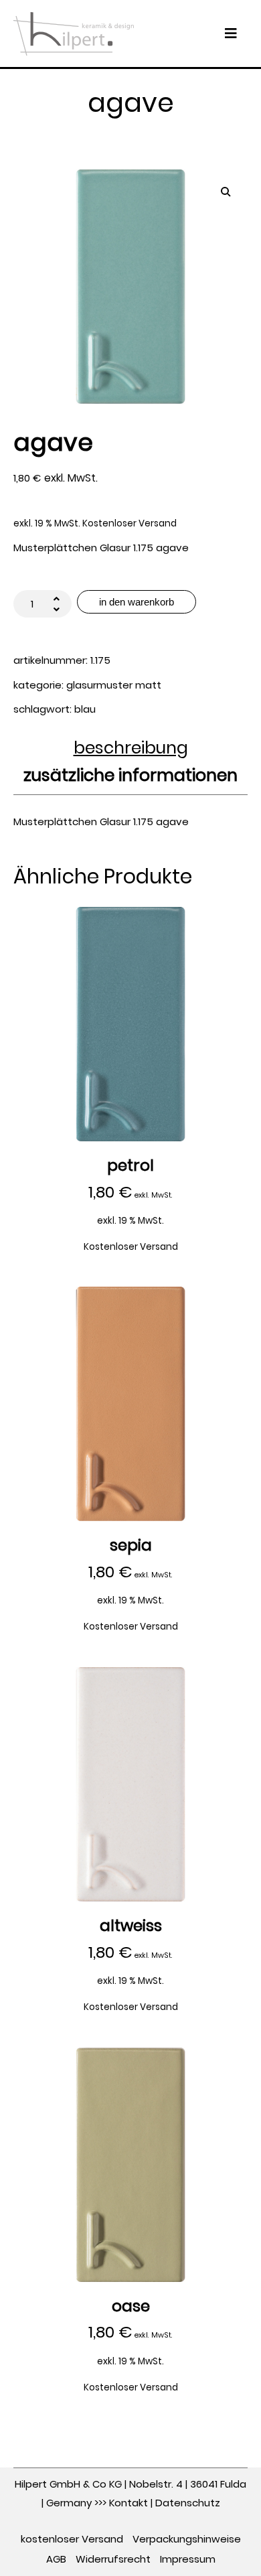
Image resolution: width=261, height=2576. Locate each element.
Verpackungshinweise (187, 2539)
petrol (130, 1166)
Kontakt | (132, 2503)
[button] (226, 192)
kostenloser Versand (72, 2539)
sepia (131, 1546)
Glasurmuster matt (114, 685)
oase (131, 2306)
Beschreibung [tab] (131, 749)
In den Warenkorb (137, 602)
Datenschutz (188, 2503)
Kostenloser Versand (129, 523)
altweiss (131, 1926)
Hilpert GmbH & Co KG (68, 2484)
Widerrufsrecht (113, 2559)
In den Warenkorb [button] (131, 1023)
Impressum (188, 2559)
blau (85, 709)
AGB (56, 2559)
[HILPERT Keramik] (74, 32)
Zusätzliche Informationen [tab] (130, 777)
